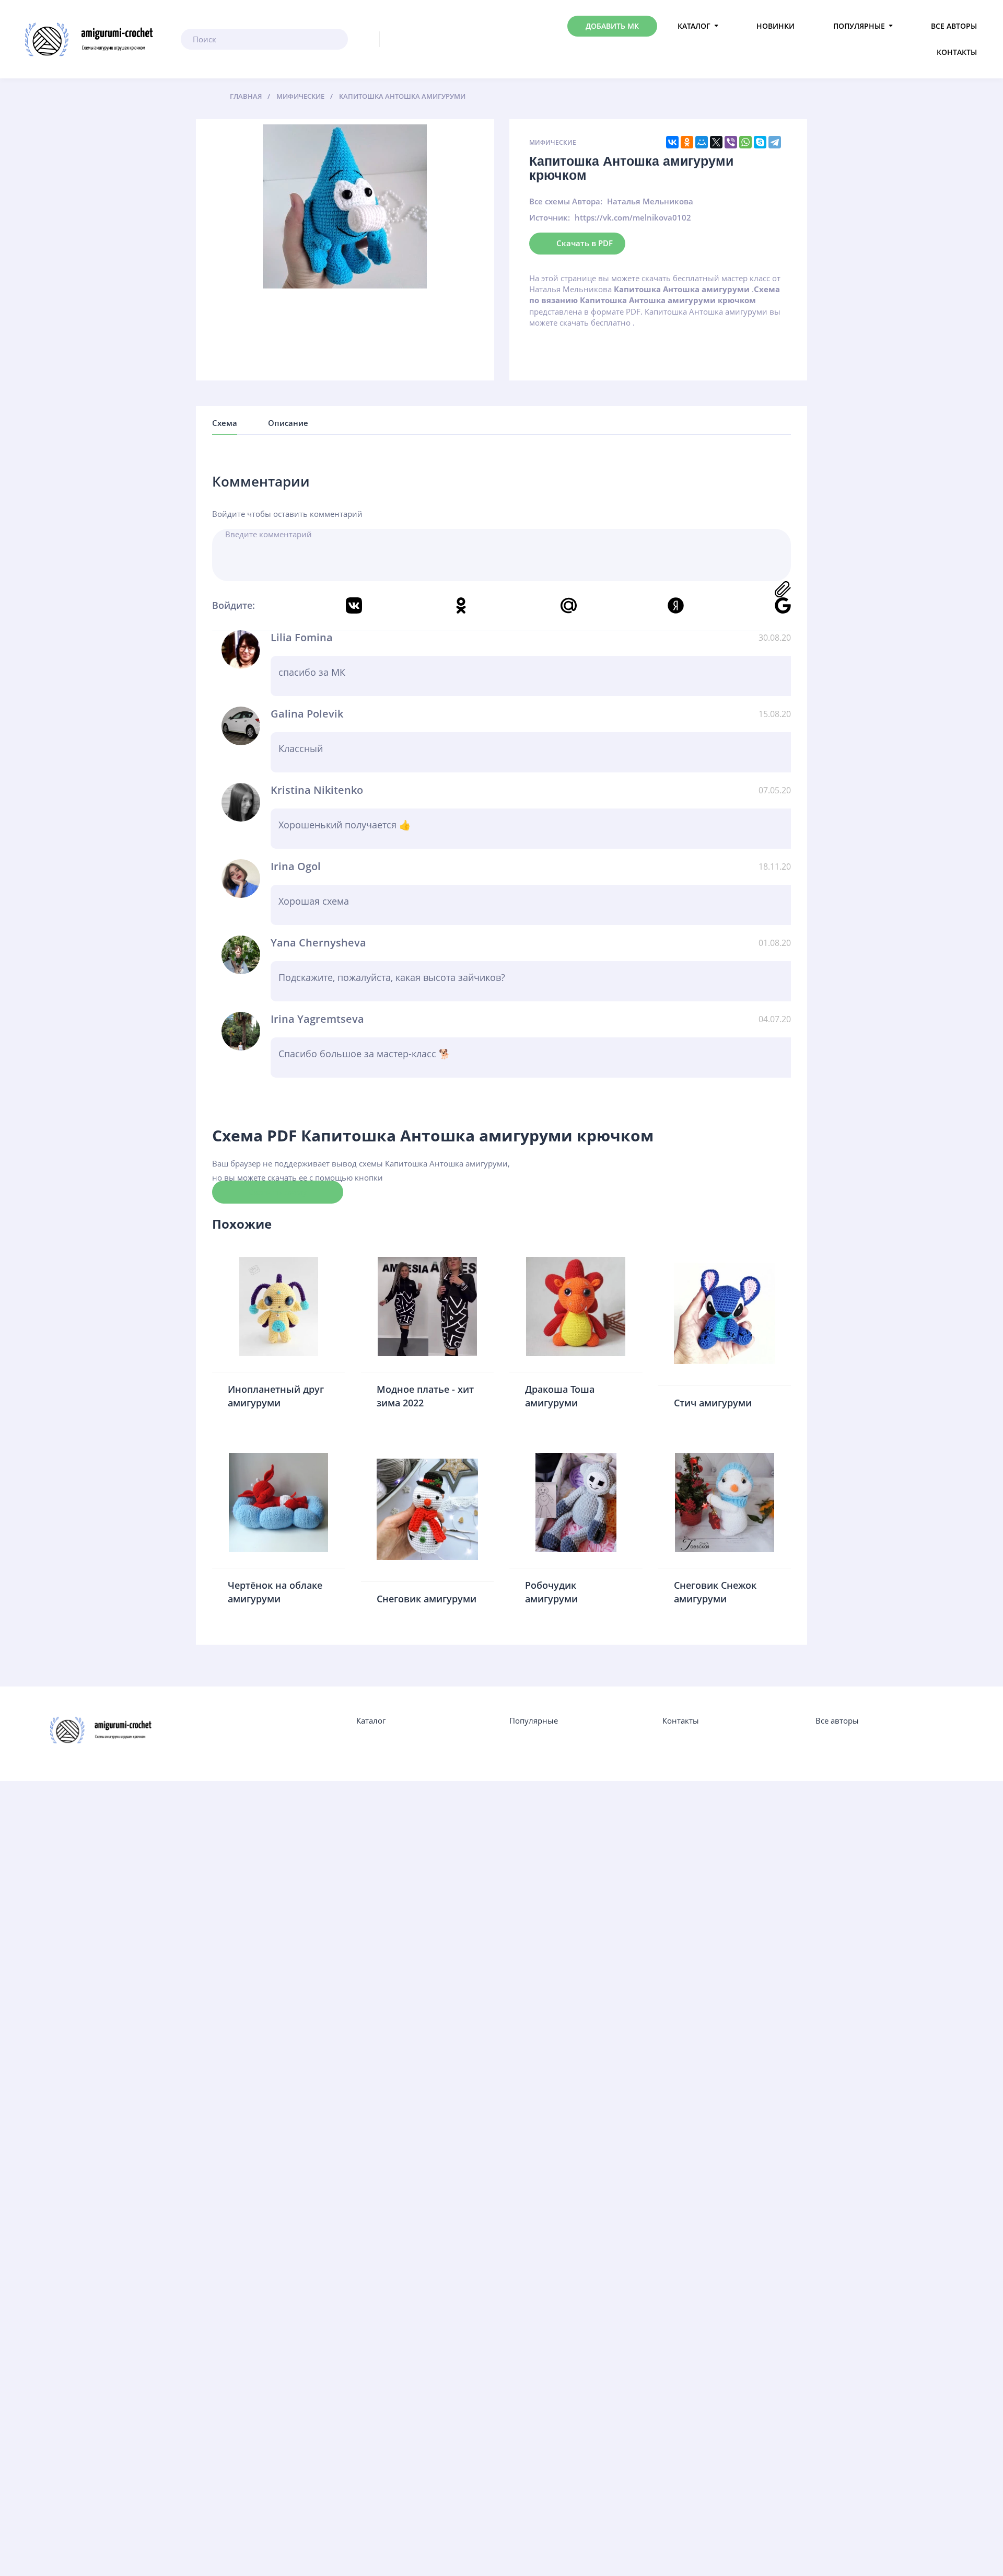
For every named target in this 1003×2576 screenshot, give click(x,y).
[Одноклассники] (687, 142)
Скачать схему (278, 1192)
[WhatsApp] (745, 142)
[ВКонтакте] (672, 142)
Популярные (859, 26)
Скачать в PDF (585, 242)
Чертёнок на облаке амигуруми (275, 1592)
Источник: (550, 217)
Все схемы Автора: (566, 201)
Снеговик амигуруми (427, 1599)
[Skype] (760, 142)
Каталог (694, 26)
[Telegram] (775, 142)
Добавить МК (612, 26)
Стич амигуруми (713, 1403)
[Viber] (731, 142)
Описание (288, 423)
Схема (225, 423)
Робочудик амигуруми (551, 1592)
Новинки (775, 26)
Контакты (957, 52)
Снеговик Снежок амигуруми (715, 1592)
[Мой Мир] (702, 142)
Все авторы (954, 26)
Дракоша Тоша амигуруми (560, 1396)
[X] (716, 142)
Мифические (553, 142)
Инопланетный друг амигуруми (276, 1396)
